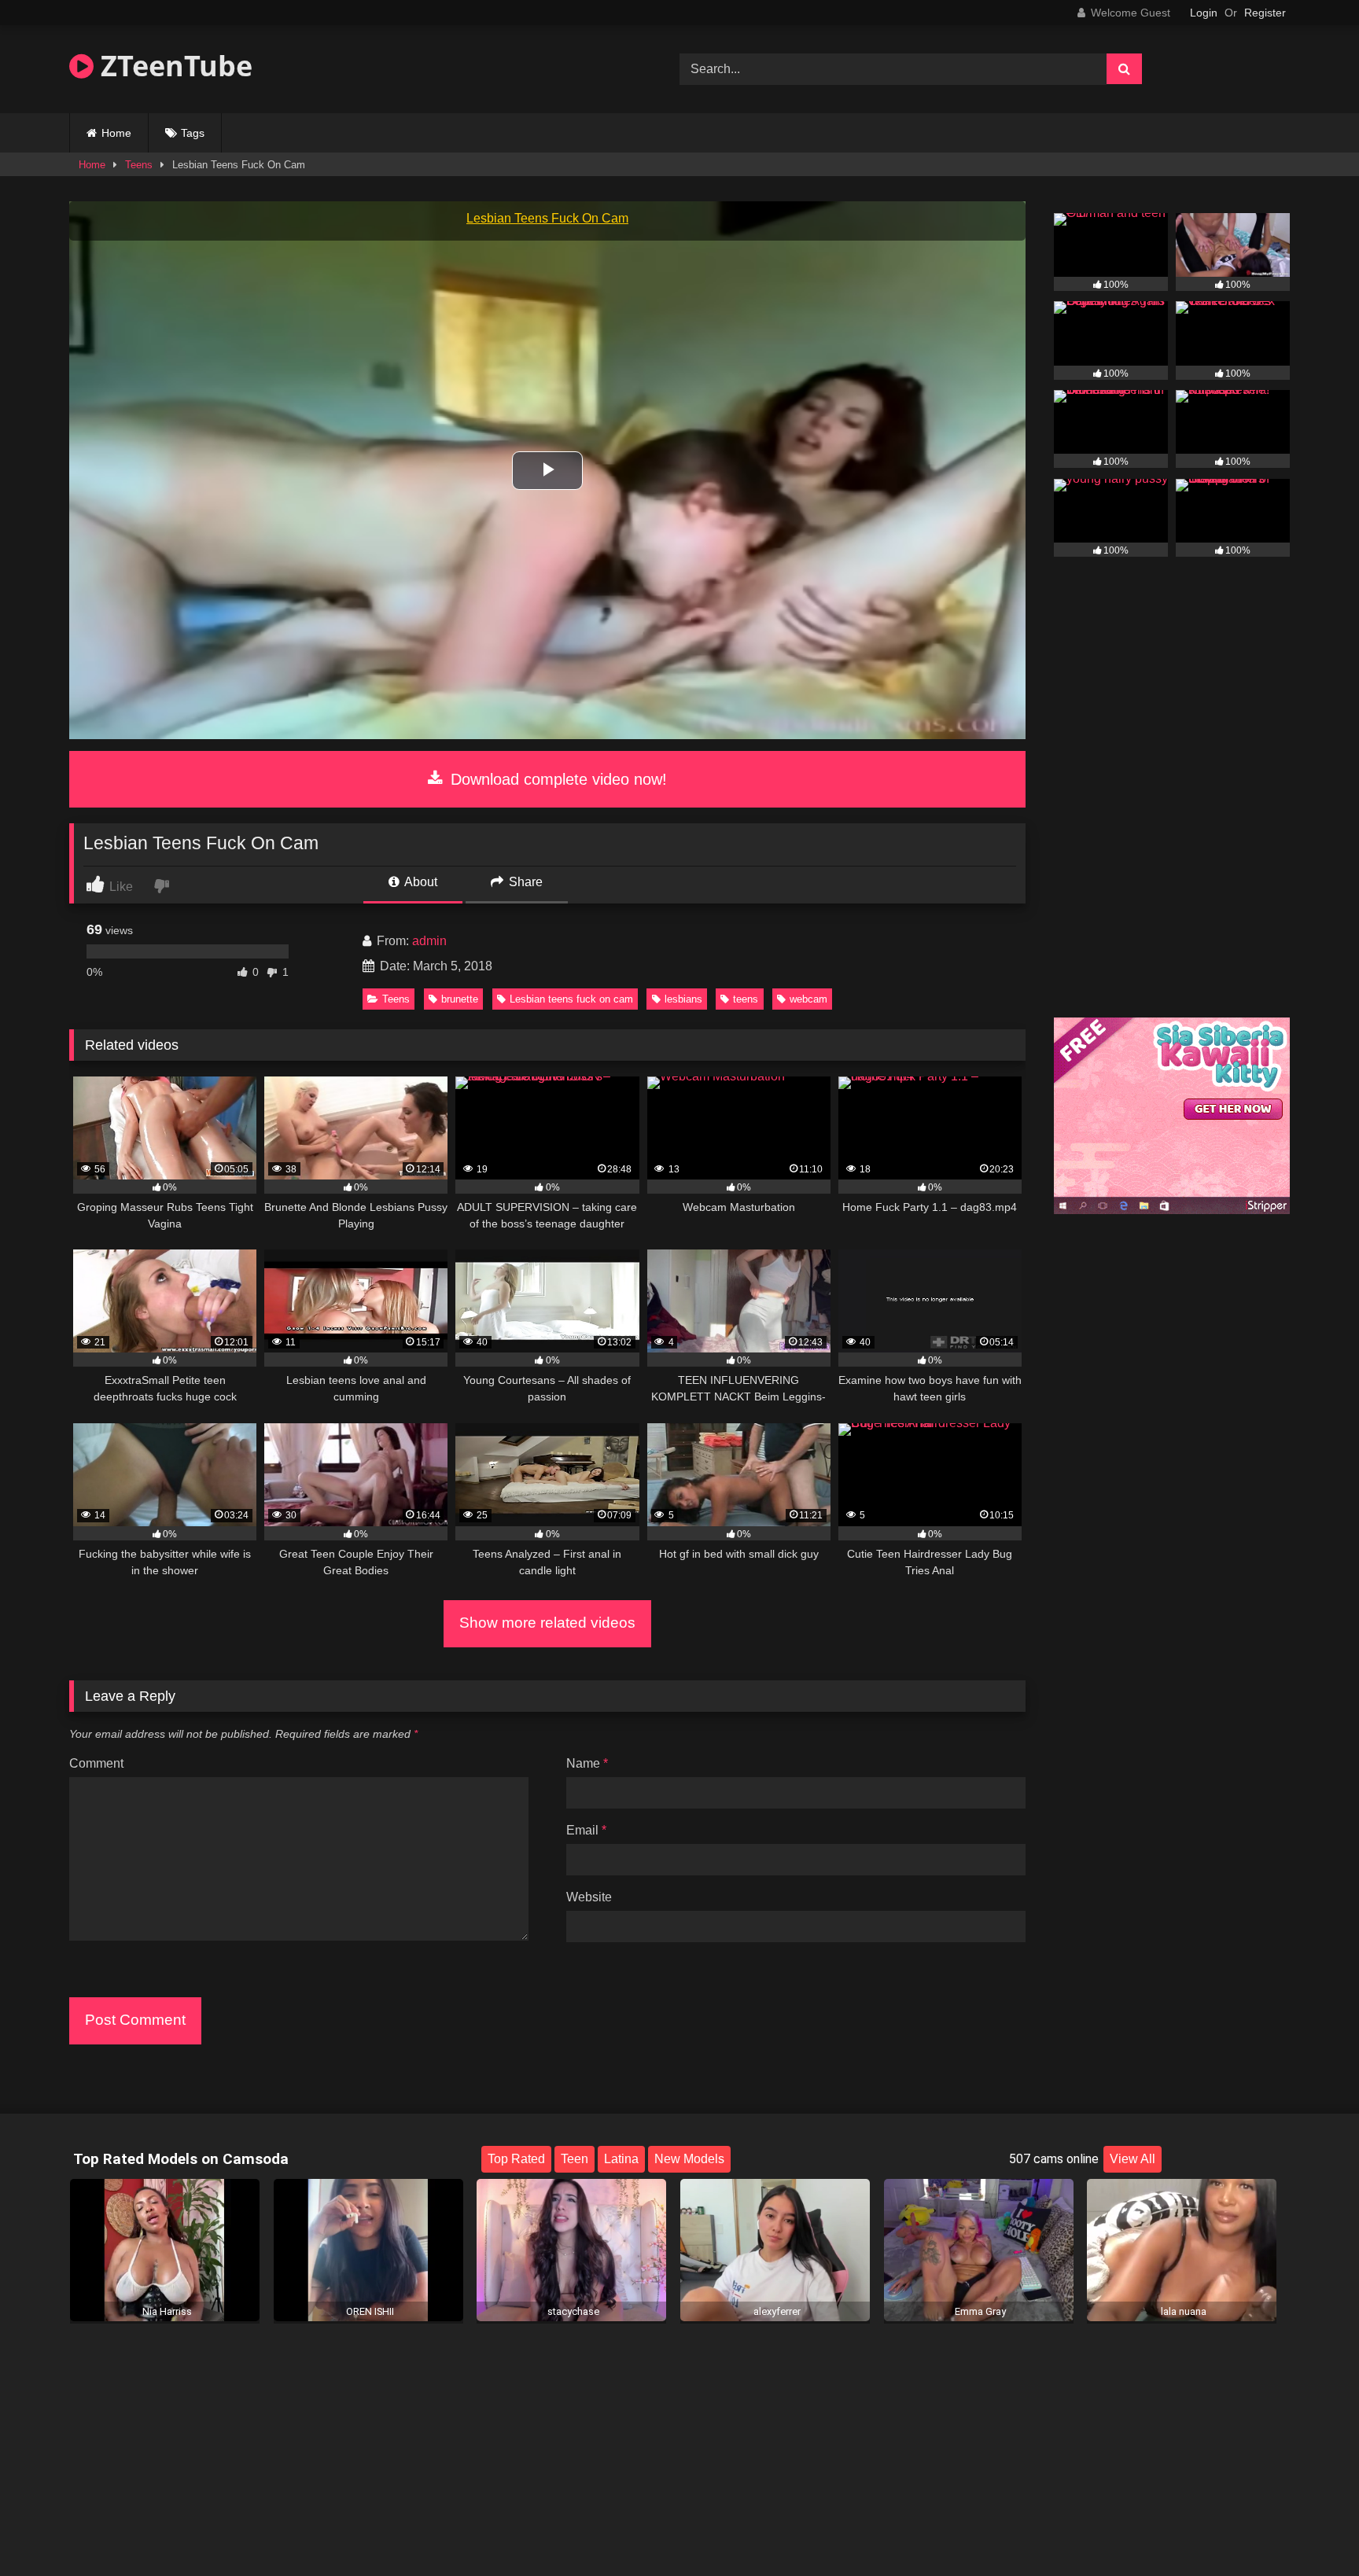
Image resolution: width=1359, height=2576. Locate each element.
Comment (96, 1763)
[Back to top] (1310, 2529)
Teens (139, 165)
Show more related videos (547, 1623)
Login (1204, 13)
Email (586, 1830)
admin (429, 941)
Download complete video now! (556, 779)
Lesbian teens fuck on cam (571, 999)
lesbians (683, 999)
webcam (808, 999)
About (420, 882)
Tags (193, 133)
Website (589, 1897)
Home (116, 133)
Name (587, 1763)
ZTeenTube (173, 66)
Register (1265, 13)
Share (524, 882)
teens (746, 999)
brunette (460, 999)
